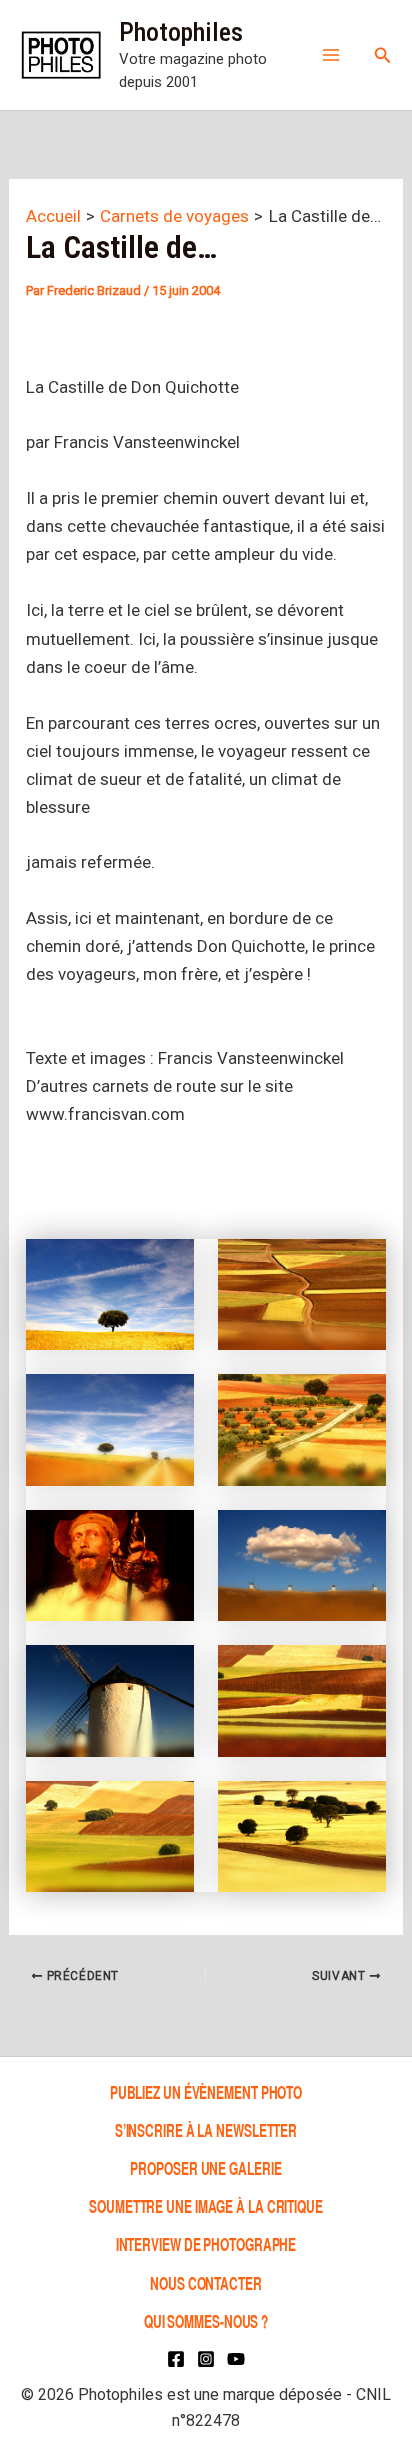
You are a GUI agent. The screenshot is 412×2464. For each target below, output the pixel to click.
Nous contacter (206, 2282)
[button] (383, 55)
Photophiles (181, 32)
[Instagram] (206, 2359)
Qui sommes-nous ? (206, 2320)
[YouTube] (236, 2359)
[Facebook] (176, 2359)
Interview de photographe (206, 2244)
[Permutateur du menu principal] (331, 55)
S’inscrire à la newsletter (206, 2129)
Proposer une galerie (205, 2167)
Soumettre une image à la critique (206, 2205)
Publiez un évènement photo (206, 2091)
